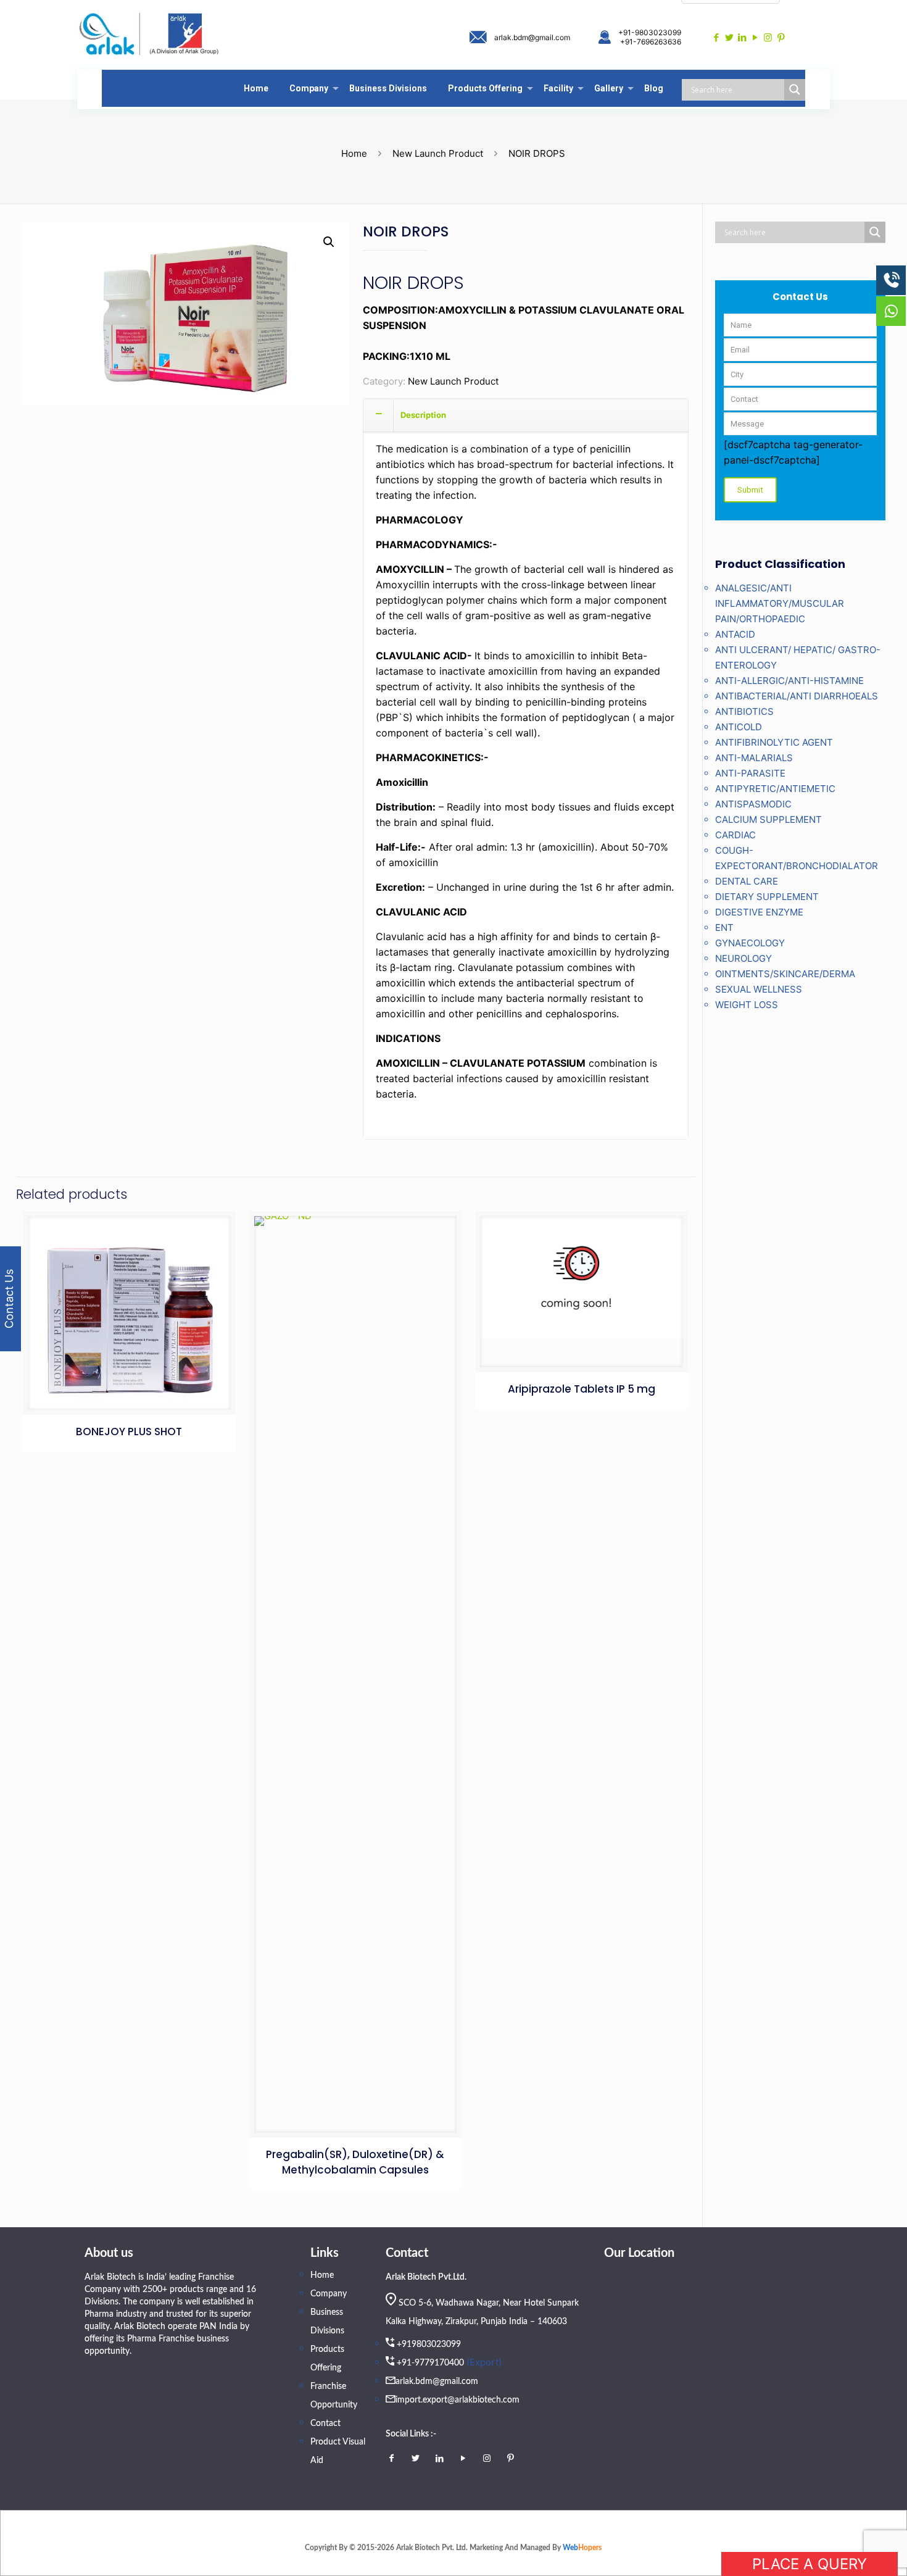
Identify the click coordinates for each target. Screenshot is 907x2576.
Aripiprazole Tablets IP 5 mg (582, 1389)
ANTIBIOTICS (744, 711)
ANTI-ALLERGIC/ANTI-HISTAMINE (789, 681)
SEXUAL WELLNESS (759, 989)
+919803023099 (429, 2345)
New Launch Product (438, 153)
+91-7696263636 (651, 42)
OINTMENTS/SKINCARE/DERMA (785, 974)
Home (354, 153)
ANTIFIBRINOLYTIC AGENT (774, 742)
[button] (329, 242)
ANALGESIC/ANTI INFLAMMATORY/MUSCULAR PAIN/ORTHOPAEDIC (780, 603)
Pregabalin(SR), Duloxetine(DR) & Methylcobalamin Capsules (355, 2162)
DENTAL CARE (747, 881)
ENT (724, 927)
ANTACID (735, 634)
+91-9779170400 (430, 2363)
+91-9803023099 (650, 32)
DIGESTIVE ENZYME (759, 912)
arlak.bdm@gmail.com (532, 37)
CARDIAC (735, 835)
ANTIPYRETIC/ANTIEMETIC (775, 789)
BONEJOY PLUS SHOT (129, 1432)
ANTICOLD (739, 727)
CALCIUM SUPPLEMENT (768, 819)
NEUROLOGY (743, 958)
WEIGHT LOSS (747, 1005)
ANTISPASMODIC (753, 804)
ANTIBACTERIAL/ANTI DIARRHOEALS (797, 696)
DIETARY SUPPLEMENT (767, 897)
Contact (325, 2424)
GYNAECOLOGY (750, 943)
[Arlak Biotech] (149, 35)
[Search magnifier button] (795, 90)
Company (329, 2294)
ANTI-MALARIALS (754, 758)
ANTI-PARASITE (750, 773)
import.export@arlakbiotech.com (458, 2400)
